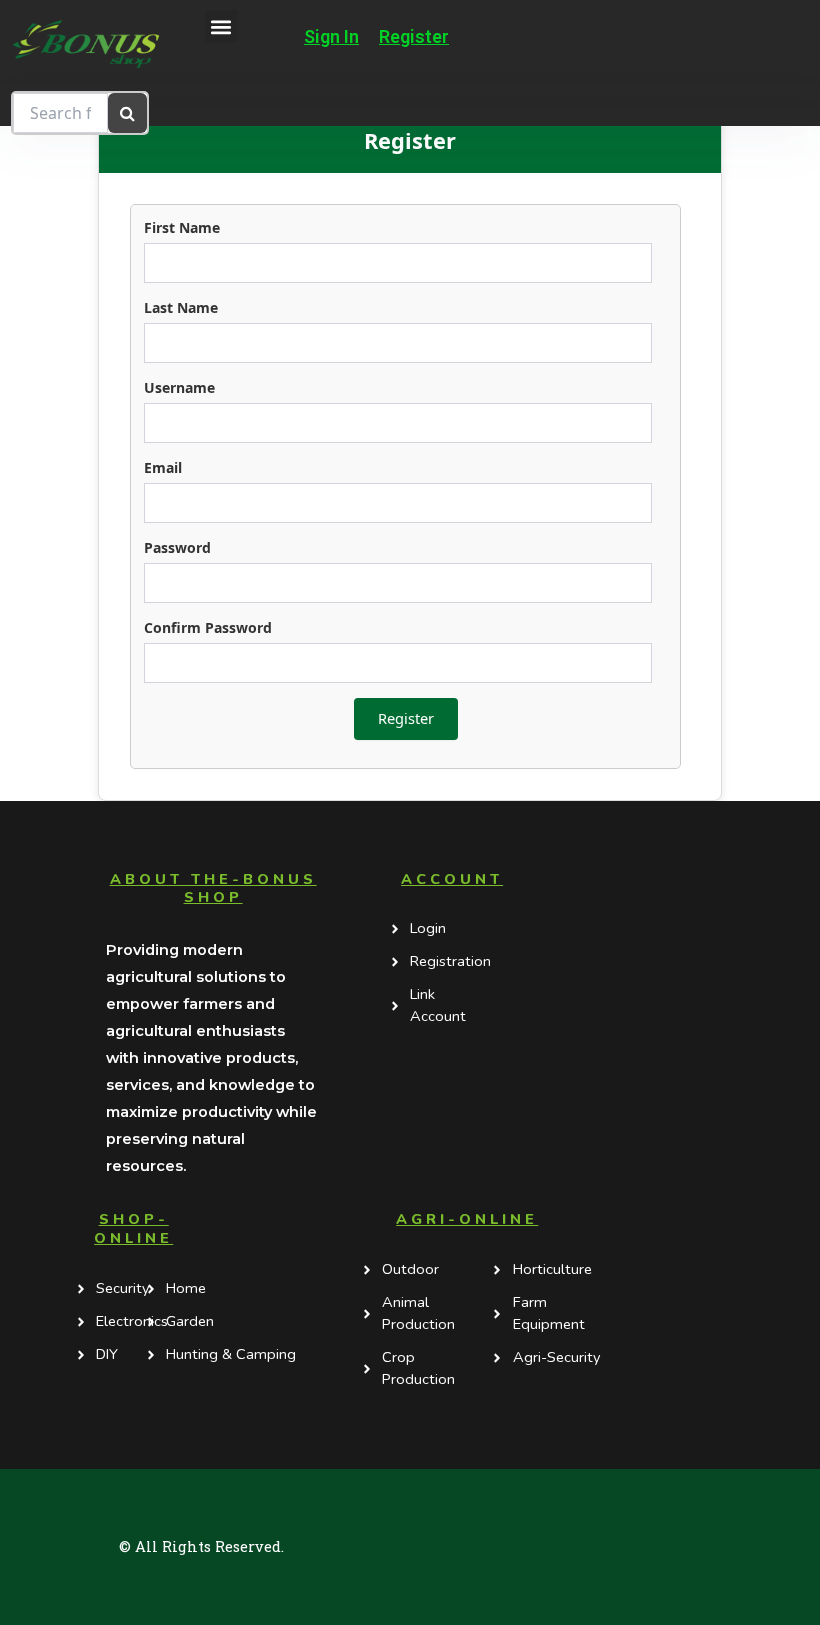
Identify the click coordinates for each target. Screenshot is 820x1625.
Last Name (181, 307)
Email (163, 467)
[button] (221, 26)
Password (177, 547)
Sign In (331, 36)
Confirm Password (208, 627)
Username (179, 387)
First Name (182, 227)
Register (414, 36)
